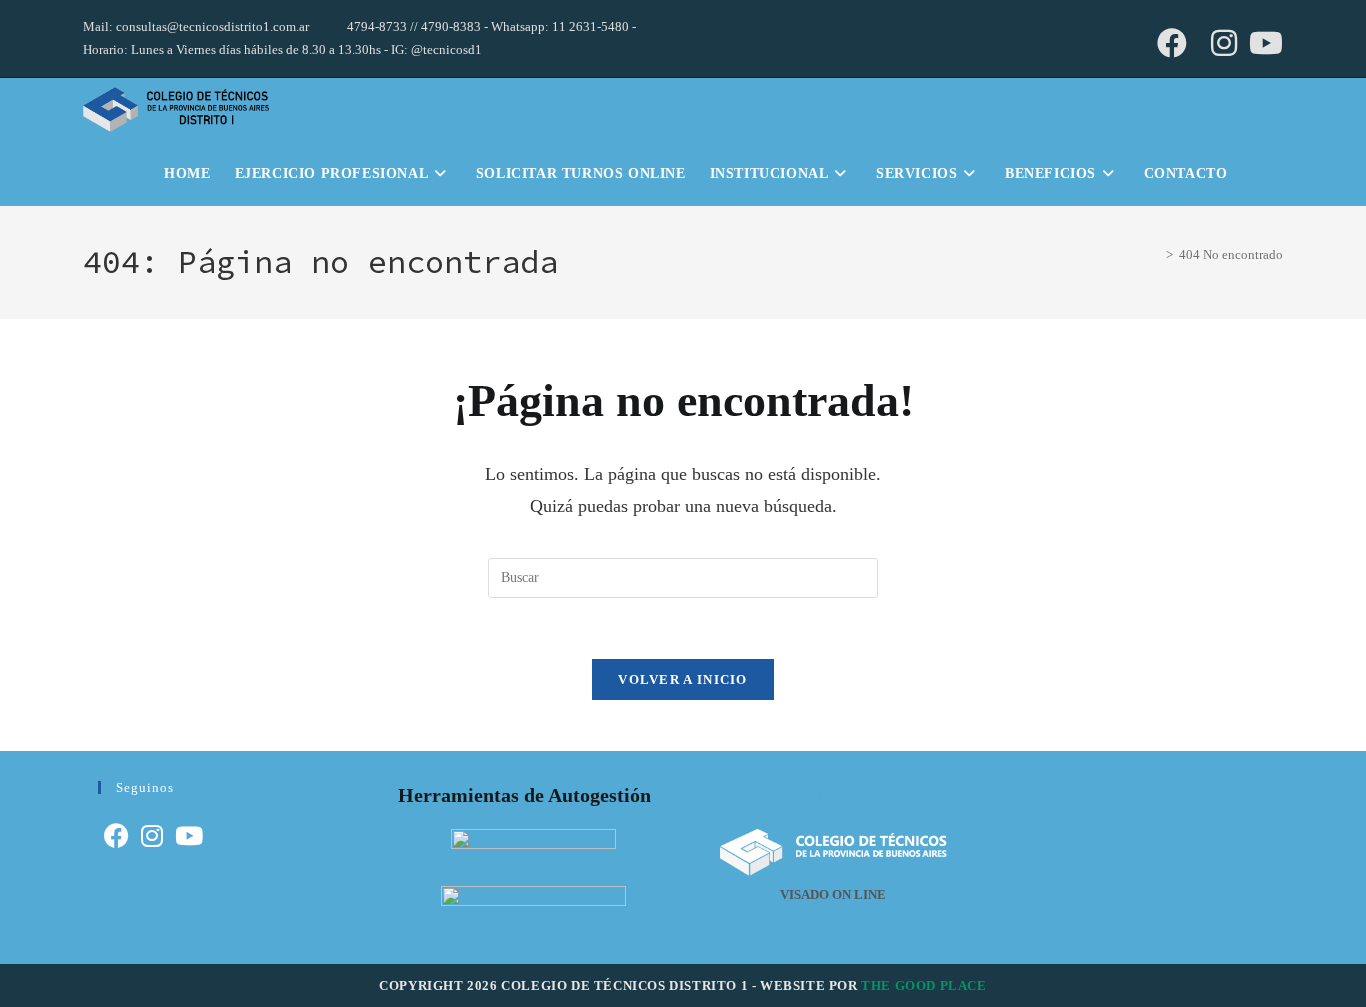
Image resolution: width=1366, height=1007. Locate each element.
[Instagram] (152, 836)
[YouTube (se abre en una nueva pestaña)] (1263, 43)
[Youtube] (189, 836)
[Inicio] (1151, 254)
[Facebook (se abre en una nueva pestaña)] (1172, 43)
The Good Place (923, 985)
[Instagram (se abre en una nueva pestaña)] (1224, 43)
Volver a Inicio (683, 679)
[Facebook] (116, 836)
